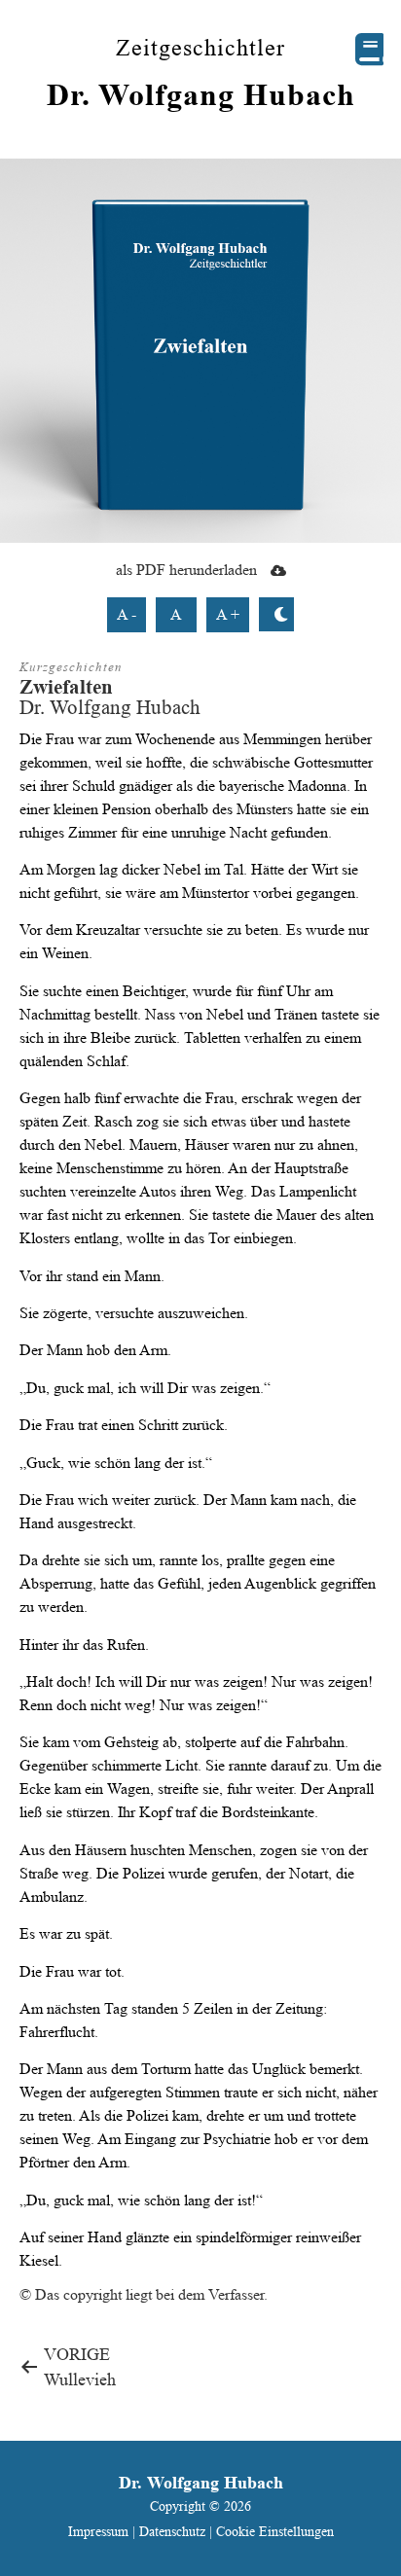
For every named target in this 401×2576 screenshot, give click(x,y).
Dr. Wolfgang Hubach (201, 94)
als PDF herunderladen (188, 570)
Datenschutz (172, 2531)
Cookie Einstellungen (275, 2531)
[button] (370, 49)
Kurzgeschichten (71, 667)
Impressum (100, 2531)
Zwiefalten (66, 686)
